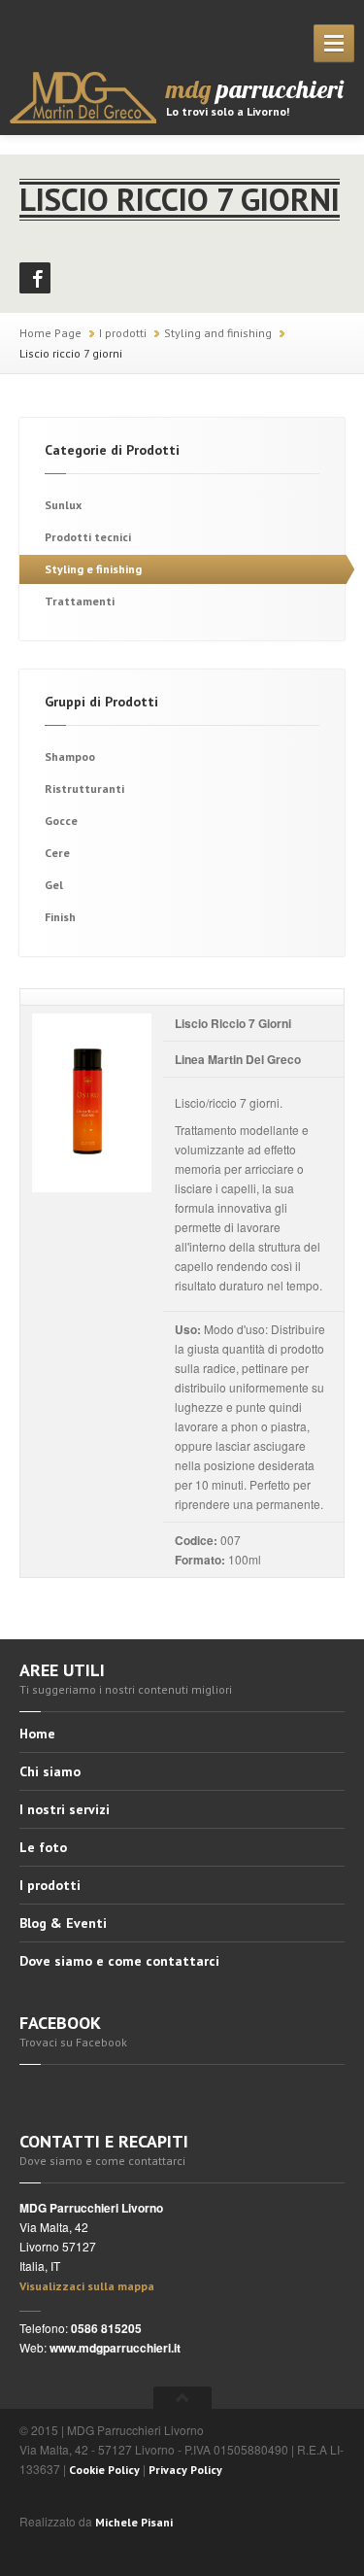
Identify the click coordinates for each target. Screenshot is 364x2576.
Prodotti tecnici (88, 537)
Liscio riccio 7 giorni (71, 353)
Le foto (43, 1847)
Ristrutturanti (84, 789)
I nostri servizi (65, 1809)
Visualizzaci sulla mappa (87, 2286)
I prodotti (123, 333)
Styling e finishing (93, 569)
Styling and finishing (218, 333)
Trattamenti (80, 601)
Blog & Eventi (63, 1923)
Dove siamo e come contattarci (119, 1961)
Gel (54, 885)
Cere (57, 853)
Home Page (50, 333)
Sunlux (63, 505)
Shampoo (70, 756)
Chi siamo (50, 1771)
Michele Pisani (134, 2522)
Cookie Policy (104, 2470)
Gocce (61, 821)
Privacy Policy (185, 2470)
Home (37, 1735)
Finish (60, 917)
